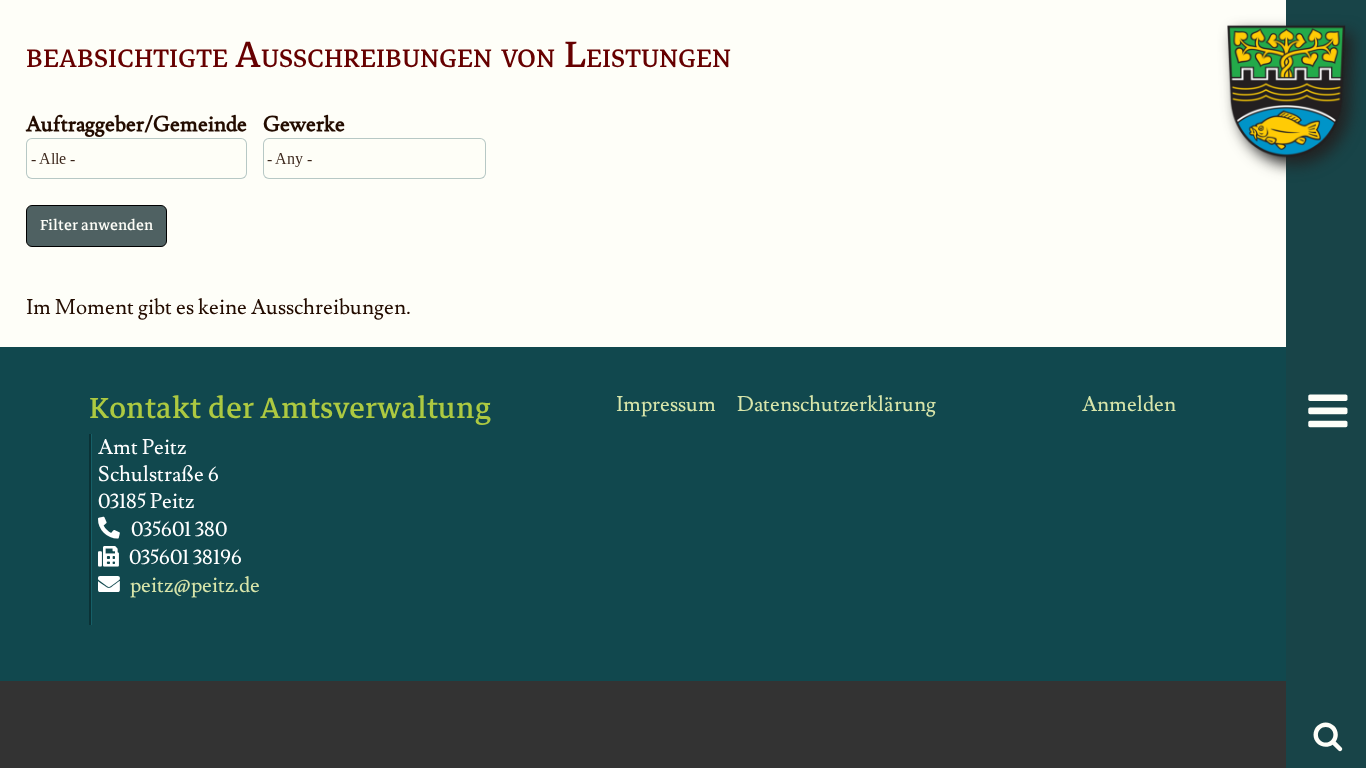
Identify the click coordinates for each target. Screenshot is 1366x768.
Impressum (666, 404)
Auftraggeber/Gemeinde (136, 124)
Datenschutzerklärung (836, 404)
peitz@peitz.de (195, 585)
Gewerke (304, 124)
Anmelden (1129, 404)
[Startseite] (1266, 70)
